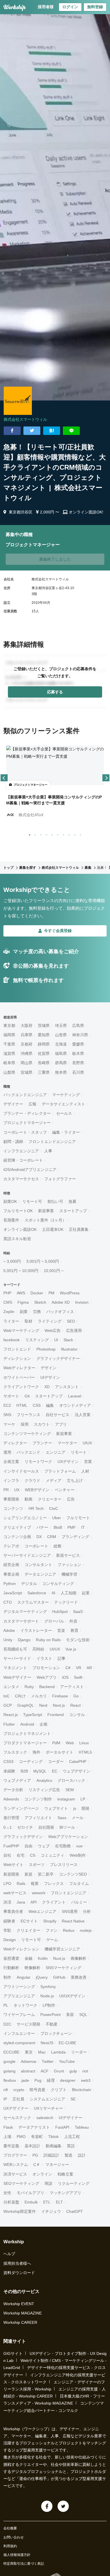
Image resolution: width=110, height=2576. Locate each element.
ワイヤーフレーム (19, 2015)
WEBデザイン (37, 1490)
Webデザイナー (17, 1677)
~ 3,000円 (12, 1261)
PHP (7, 1293)
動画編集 (54, 2146)
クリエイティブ (17, 1527)
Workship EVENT (19, 2304)
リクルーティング (74, 2183)
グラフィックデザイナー (58, 1358)
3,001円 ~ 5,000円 (43, 1261)
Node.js (47, 1996)
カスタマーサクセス (21, 1179)
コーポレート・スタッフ (25, 1132)
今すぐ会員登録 (58, 931)
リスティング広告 (44, 1790)
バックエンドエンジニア (25, 1095)
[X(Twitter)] (63, 2506)
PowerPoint (50, 2015)
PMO (21, 2137)
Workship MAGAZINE (23, 2313)
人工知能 (69, 1593)
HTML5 (85, 1752)
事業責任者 (13, 1911)
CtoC (54, 1508)
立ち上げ (75, 1480)
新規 (28, 1874)
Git (27, 1396)
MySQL (40, 1771)
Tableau (82, 2127)
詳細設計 (51, 2155)
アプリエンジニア (19, 1996)
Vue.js (71, 1649)
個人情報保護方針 (17, 2555)
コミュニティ (52, 1855)
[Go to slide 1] (28, 834)
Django (24, 1640)
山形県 (61, 1035)
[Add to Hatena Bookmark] (52, 431)
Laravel (75, 1396)
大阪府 (27, 1025)
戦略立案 (65, 2174)
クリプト (59, 2090)
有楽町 (37, 2137)
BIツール (67, 1827)
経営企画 (11, 1565)
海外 (36, 1752)
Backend (47, 1687)
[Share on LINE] (71, 431)
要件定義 (11, 2146)
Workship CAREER (20, 2322)
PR (6, 1490)
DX (39, 1537)
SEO (71, 1321)
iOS (65, 1677)
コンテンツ (13, 1508)
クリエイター (28, 1930)
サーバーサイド (17, 1658)
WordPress (70, 1293)
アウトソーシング (19, 1987)
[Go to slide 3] (40, 834)
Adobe (9, 1630)
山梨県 (9, 1072)
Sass (62, 1818)
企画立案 (11, 1462)
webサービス (15, 1893)
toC (6, 1696)
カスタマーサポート (21, 1621)
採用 (25, 1424)
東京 (29, 2052)
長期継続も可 (15, 1649)
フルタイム (79, 1883)
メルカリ (39, 1696)
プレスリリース (64, 1865)
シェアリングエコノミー (25, 1518)
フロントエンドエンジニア (52, 1142)
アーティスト (72, 1687)
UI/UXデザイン (72, 1996)
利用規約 (10, 2546)
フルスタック (15, 1752)
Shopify (50, 1921)
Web (70, 1743)
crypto (19, 2090)
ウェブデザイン (76, 1771)
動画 (28, 1499)
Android (27, 1724)
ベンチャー (65, 1490)
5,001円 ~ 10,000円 (21, 1271)
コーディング (31, 1761)
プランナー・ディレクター (27, 1113)
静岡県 (44, 1044)
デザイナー (13, 1104)
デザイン (49, 1368)
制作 (7, 1977)
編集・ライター (66, 1132)
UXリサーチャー (48, 2108)
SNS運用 (70, 1911)
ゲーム (52, 1940)
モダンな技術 (78, 1640)
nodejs (86, 1930)
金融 (28, 1958)
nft (6, 2090)
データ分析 (13, 1790)
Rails (21, 1883)
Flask (8, 2127)
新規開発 (11, 1874)
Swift (78, 1677)
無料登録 (95, 7)
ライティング (50, 1321)
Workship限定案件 (20, 2211)
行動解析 (11, 1968)
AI (53, 1593)
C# (68, 1668)
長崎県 (44, 1063)
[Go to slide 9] (74, 834)
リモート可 (32, 1201)
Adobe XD (61, 1302)
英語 (71, 2146)
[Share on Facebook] (12, 431)
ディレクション (17, 1358)
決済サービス (15, 2174)
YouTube (67, 2061)
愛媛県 (78, 1044)
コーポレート (36, 1546)
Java (21, 1902)
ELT (59, 2202)
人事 (48, 1151)
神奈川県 (80, 1035)
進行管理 (11, 1818)
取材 (28, 1321)
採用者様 (46, 7)
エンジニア (56, 1452)
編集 (50, 1405)
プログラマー (15, 2155)
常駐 (7, 1930)
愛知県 (44, 1035)
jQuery (42, 1977)
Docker (37, 1293)
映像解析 (32, 1968)
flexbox (10, 2080)
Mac (42, 2052)
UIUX (87, 1443)
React (75, 1705)
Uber (57, 1518)
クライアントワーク (21, 1387)
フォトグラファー (60, 1179)
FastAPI (62, 2127)
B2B (24, 1771)
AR (89, 1668)
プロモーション (46, 1668)
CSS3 (8, 1761)
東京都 (9, 1025)
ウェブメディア (17, 1780)
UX (17, 1490)
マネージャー (57, 2165)
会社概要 (10, 2528)
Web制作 (78, 1855)
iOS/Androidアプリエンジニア (30, 1170)
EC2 (7, 1405)
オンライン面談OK (20, 1229)
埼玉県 (61, 1025)
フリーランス (28, 1415)
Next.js (59, 1705)
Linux (84, 1743)
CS (33, 1855)
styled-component (19, 2043)
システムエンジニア (47, 2099)
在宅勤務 (63, 1846)
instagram (66, 1799)
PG (35, 2155)
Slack (68, 1340)
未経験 (9, 1771)
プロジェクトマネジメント (27, 1734)
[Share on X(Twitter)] (32, 431)
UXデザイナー (16, 2108)
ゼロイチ (25, 1827)
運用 (7, 1452)
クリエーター (50, 1499)
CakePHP (78, 1761)
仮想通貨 (11, 1958)
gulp (73, 2071)
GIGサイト (13, 2353)
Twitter (48, 2061)
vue (79, 1846)
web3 (86, 2080)
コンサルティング (58, 1584)
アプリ (61, 1424)
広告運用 (74, 1331)
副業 (24, 1312)
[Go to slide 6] (57, 834)
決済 (7, 1902)
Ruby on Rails (48, 1640)
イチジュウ (51, 2211)
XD (47, 1387)
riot (85, 2071)
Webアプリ (47, 1677)
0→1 (8, 1827)
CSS (37, 1405)
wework (39, 1893)
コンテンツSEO (73, 1874)
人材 (85, 1471)
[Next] (106, 778)
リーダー (79, 2052)
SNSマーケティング (63, 1968)
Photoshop (46, 1349)
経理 (51, 2080)
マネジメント (15, 1668)
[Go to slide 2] (34, 834)
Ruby (29, 1687)
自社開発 (46, 1827)
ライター (11, 1321)
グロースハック (71, 1780)
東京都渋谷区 (21, 512)
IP (5, 2099)
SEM (70, 1790)
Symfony (48, 1987)
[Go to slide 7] (62, 834)
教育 (74, 1630)
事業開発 (11, 1499)
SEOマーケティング (21, 2183)
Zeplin (9, 1312)
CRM (52, 1537)
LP (83, 1799)
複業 (35, 1883)
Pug (38, 2080)
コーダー (56, 1761)
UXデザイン (68, 1462)
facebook (12, 1340)
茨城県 (44, 1025)
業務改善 (79, 1977)
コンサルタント (38, 1565)
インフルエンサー (19, 2033)
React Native (73, 1921)
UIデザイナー (71, 2118)
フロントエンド (17, 1349)
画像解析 (78, 1958)
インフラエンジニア (21, 1151)
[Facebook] (47, 2506)
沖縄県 (27, 1053)
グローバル (54, 1621)
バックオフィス (60, 1312)
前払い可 (55, 1201)
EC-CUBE (67, 2043)
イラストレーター (36, 1630)
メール (78, 1818)
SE (73, 2099)
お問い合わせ (14, 2537)
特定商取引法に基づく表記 (24, 2564)
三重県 (44, 1072)
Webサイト (13, 1865)
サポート (11, 1396)
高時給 (38, 1649)
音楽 (61, 1630)
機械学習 (69, 1574)
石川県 (78, 1072)
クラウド (32, 1480)
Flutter (9, 1724)
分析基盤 (11, 2202)
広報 (32, 1104)
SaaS (78, 1612)
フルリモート (78, 1518)
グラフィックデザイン (23, 1837)
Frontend (56, 1715)
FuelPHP (11, 1846)
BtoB (58, 1527)
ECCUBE (11, 2052)
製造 (69, 2155)
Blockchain (82, 2090)
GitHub (59, 1977)
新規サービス (68, 1555)
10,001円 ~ (54, 1271)
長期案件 (11, 1220)
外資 (73, 1621)
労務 (37, 1312)
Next (43, 1705)
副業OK (10, 1201)
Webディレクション (21, 1949)
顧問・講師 (13, 1142)
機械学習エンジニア (62, 1949)
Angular (24, 1977)
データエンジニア (40, 1574)
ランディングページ (21, 1808)
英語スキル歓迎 (17, 1239)
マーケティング (66, 1095)
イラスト (44, 1658)
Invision (82, 1302)
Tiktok (53, 2137)
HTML (22, 1405)
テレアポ (11, 1546)
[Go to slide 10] (79, 834)
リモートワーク (38, 1462)
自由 (28, 1846)
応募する (55, 692)
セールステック (17, 2118)
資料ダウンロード (19, 2273)
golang (9, 2071)
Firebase (60, 1696)
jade (25, 2080)
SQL (83, 2015)
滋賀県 (9, 1053)
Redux (69, 1930)
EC (55, 1771)
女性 (7, 2193)
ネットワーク (25, 2005)
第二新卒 (46, 1874)
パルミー (79, 1902)
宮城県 (27, 1072)
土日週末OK (53, 1229)
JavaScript (13, 1593)
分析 (87, 1911)
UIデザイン (50, 1377)
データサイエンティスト (63, 1104)
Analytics (44, 1780)
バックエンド (28, 1452)
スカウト (42, 1424)
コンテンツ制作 (38, 1799)
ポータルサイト (60, 1752)
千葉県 (9, 1044)
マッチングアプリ (65, 2193)
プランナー (42, 1443)
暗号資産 (38, 2090)
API (34, 1902)
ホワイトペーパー (19, 1377)
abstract (28, 2071)
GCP (8, 1705)
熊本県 (61, 1072)
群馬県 (61, 1063)
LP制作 (49, 2005)
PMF (72, 1527)
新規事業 (46, 1211)
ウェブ (44, 1846)
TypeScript (33, 1715)
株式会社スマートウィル (25, 419)
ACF (45, 2071)
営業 (88, 1462)
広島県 (78, 1025)
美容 (70, 2015)
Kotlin (43, 1958)
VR (79, 1668)
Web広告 (53, 1331)
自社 (7, 1855)
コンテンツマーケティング (27, 1434)
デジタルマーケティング (25, 1612)
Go (76, 1696)
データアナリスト (34, 2127)
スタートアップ (73, 1211)
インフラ (11, 1480)
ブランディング (75, 1537)
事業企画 (11, 1574)
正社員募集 (79, 1229)
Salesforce (37, 1593)
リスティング (37, 1340)
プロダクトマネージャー (25, 1743)
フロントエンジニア (69, 1893)
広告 (71, 1499)
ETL (47, 2202)
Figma (23, 1302)
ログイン (70, 7)
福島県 (61, 1053)
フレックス (54, 1883)
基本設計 (32, 2146)
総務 (58, 1546)
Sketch (40, 1302)
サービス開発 (28, 2024)
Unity (8, 1640)
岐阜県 (9, 1063)
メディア (54, 1480)
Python (10, 1584)
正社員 (18, 2099)
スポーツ (37, 1865)
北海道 (61, 1044)
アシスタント (67, 1387)
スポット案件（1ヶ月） (45, 1220)
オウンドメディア (75, 1405)
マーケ (9, 1424)
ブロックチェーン (56, 2033)
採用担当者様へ (17, 2263)
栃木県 (78, 1053)
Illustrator (69, 1349)
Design (10, 1940)
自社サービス (58, 1415)
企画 (43, 1724)
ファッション (69, 1565)
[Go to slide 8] (68, 834)
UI (56, 1340)
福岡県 (9, 1035)
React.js (11, 1715)
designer (68, 2080)
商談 (49, 2183)
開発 (85, 1808)
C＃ (37, 2165)
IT (83, 1527)
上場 (7, 2137)
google (9, 2061)
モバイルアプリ (30, 2193)
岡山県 (27, 1063)
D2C (7, 2024)
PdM (56, 1743)
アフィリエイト (38, 1818)
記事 (61, 1658)
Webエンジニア (42, 1911)
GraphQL (26, 1705)
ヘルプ (9, 2254)
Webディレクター (19, 1368)
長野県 (78, 1063)
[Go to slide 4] (45, 834)
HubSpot (60, 1612)
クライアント (54, 1902)
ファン (52, 1930)
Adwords (11, 1799)
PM (51, 1293)
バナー (42, 1527)
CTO (8, 1602)
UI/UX (55, 1649)
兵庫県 (27, 1035)
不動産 (52, 2024)
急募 (72, 1201)
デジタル (29, 1584)
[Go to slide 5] (51, 834)
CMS (8, 1302)
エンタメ (11, 1687)
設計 (82, 2155)
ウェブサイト (56, 1808)
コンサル (77, 1715)
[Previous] (4, 778)
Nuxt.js (59, 1958)
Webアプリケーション (68, 1837)
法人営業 (83, 1415)
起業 (86, 1593)
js (75, 1808)
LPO (7, 1883)
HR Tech (36, 1508)
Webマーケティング (21, 1331)
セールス (64, 1113)
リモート (79, 1452)
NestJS (47, 2043)
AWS (21, 1293)
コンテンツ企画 (17, 1537)
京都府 (27, 1044)
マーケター (67, 1443)
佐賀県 (44, 1053)
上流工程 (72, 2137)
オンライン (42, 2174)
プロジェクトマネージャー (27, 1123)
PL (6, 2005)
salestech (45, 2118)
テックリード (66, 1602)
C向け (20, 1696)
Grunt (59, 2071)
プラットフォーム (60, 1471)
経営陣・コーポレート (23, 1160)
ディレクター (15, 1443)
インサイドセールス (21, 1471)
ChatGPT (75, 2211)
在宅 (21, 1855)
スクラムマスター (33, 1602)
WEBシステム (16, 2165)
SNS (7, 1415)
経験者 (9, 1921)
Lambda (58, 2052)
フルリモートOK (18, 1211)
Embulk (31, 2202)
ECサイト (29, 1921)
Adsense (29, 2061)
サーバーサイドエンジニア (27, 1555)
